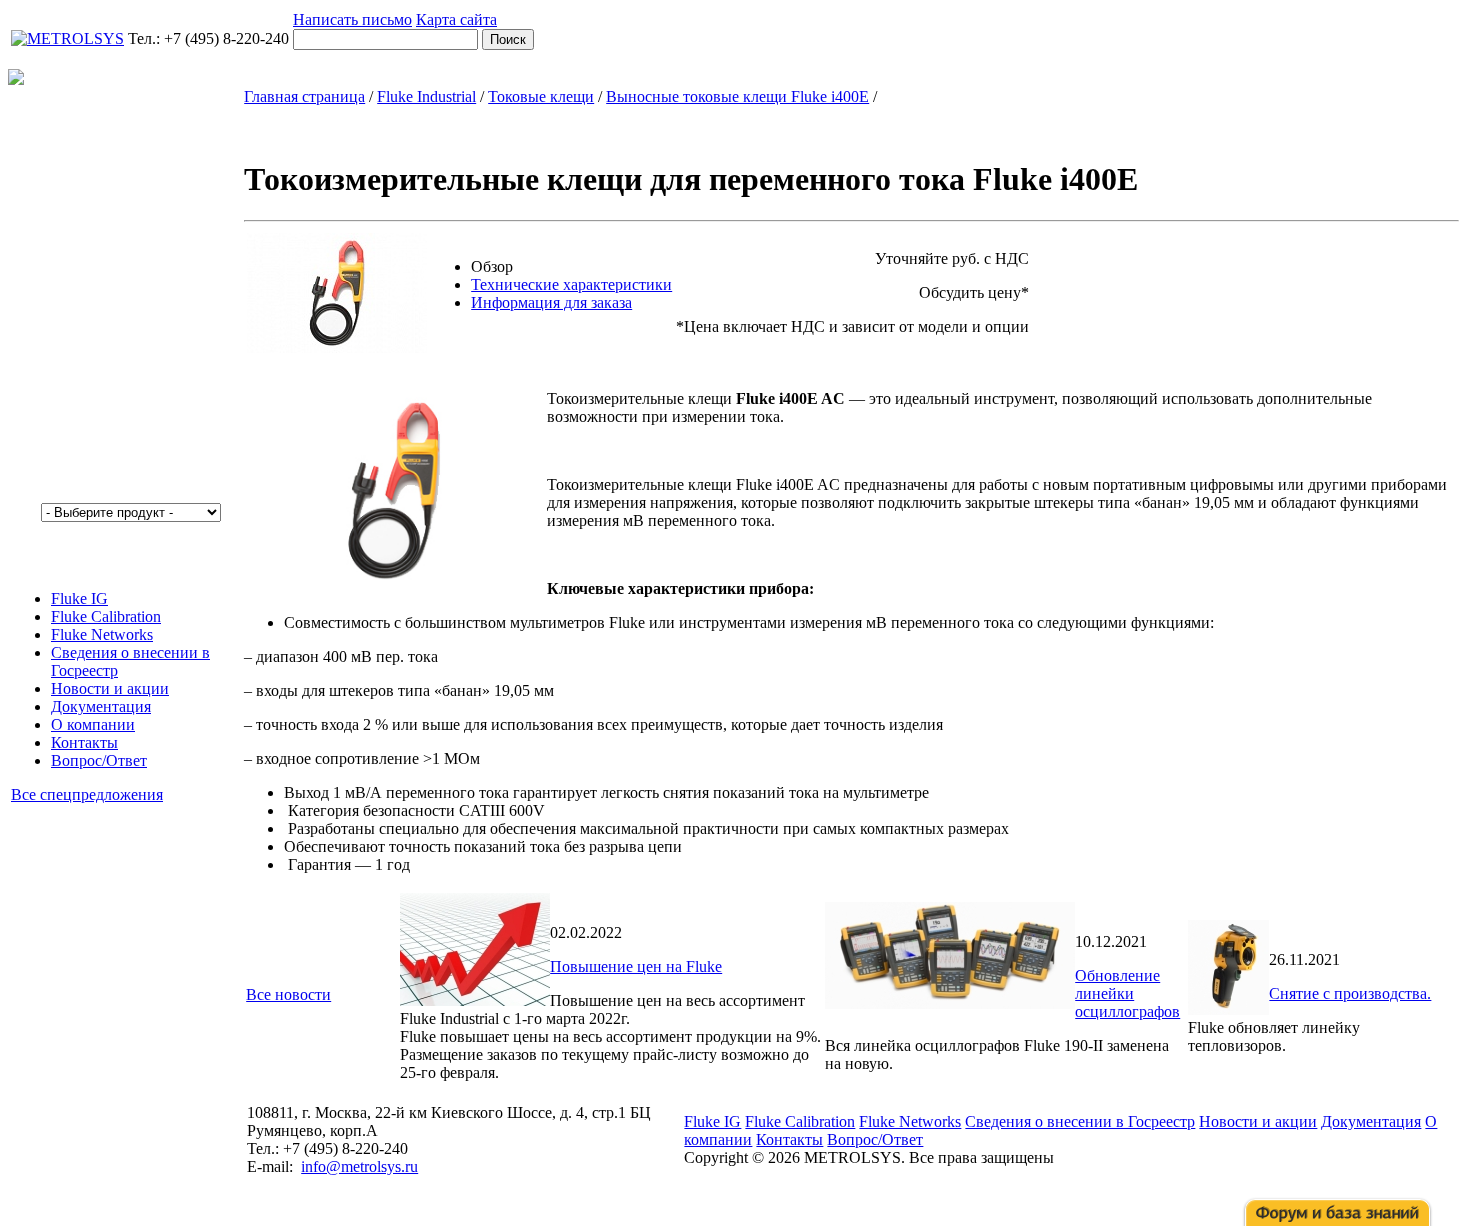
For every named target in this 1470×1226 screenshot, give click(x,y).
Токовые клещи (541, 96)
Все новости (288, 994)
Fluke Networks (102, 634)
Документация (101, 706)
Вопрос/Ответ (99, 760)
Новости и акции (110, 688)
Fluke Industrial (426, 96)
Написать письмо (352, 19)
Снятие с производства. (1350, 993)
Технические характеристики (571, 284)
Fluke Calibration (106, 616)
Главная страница (304, 96)
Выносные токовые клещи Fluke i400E (737, 96)
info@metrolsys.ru (359, 1166)
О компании (93, 724)
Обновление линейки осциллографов (1127, 993)
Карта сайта (456, 19)
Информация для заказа (551, 302)
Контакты (84, 742)
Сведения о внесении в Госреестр (1080, 1121)
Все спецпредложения (87, 794)
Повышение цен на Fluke (636, 966)
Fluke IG (79, 598)
